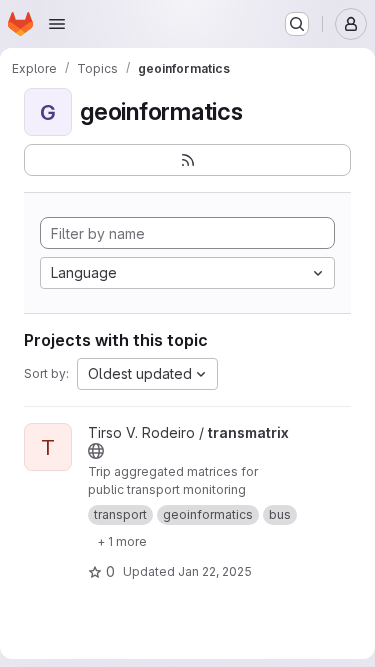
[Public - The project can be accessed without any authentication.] (96, 451)
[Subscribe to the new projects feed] (187, 160)
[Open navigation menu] (57, 24)
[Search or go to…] (297, 24)
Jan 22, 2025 (215, 571)
